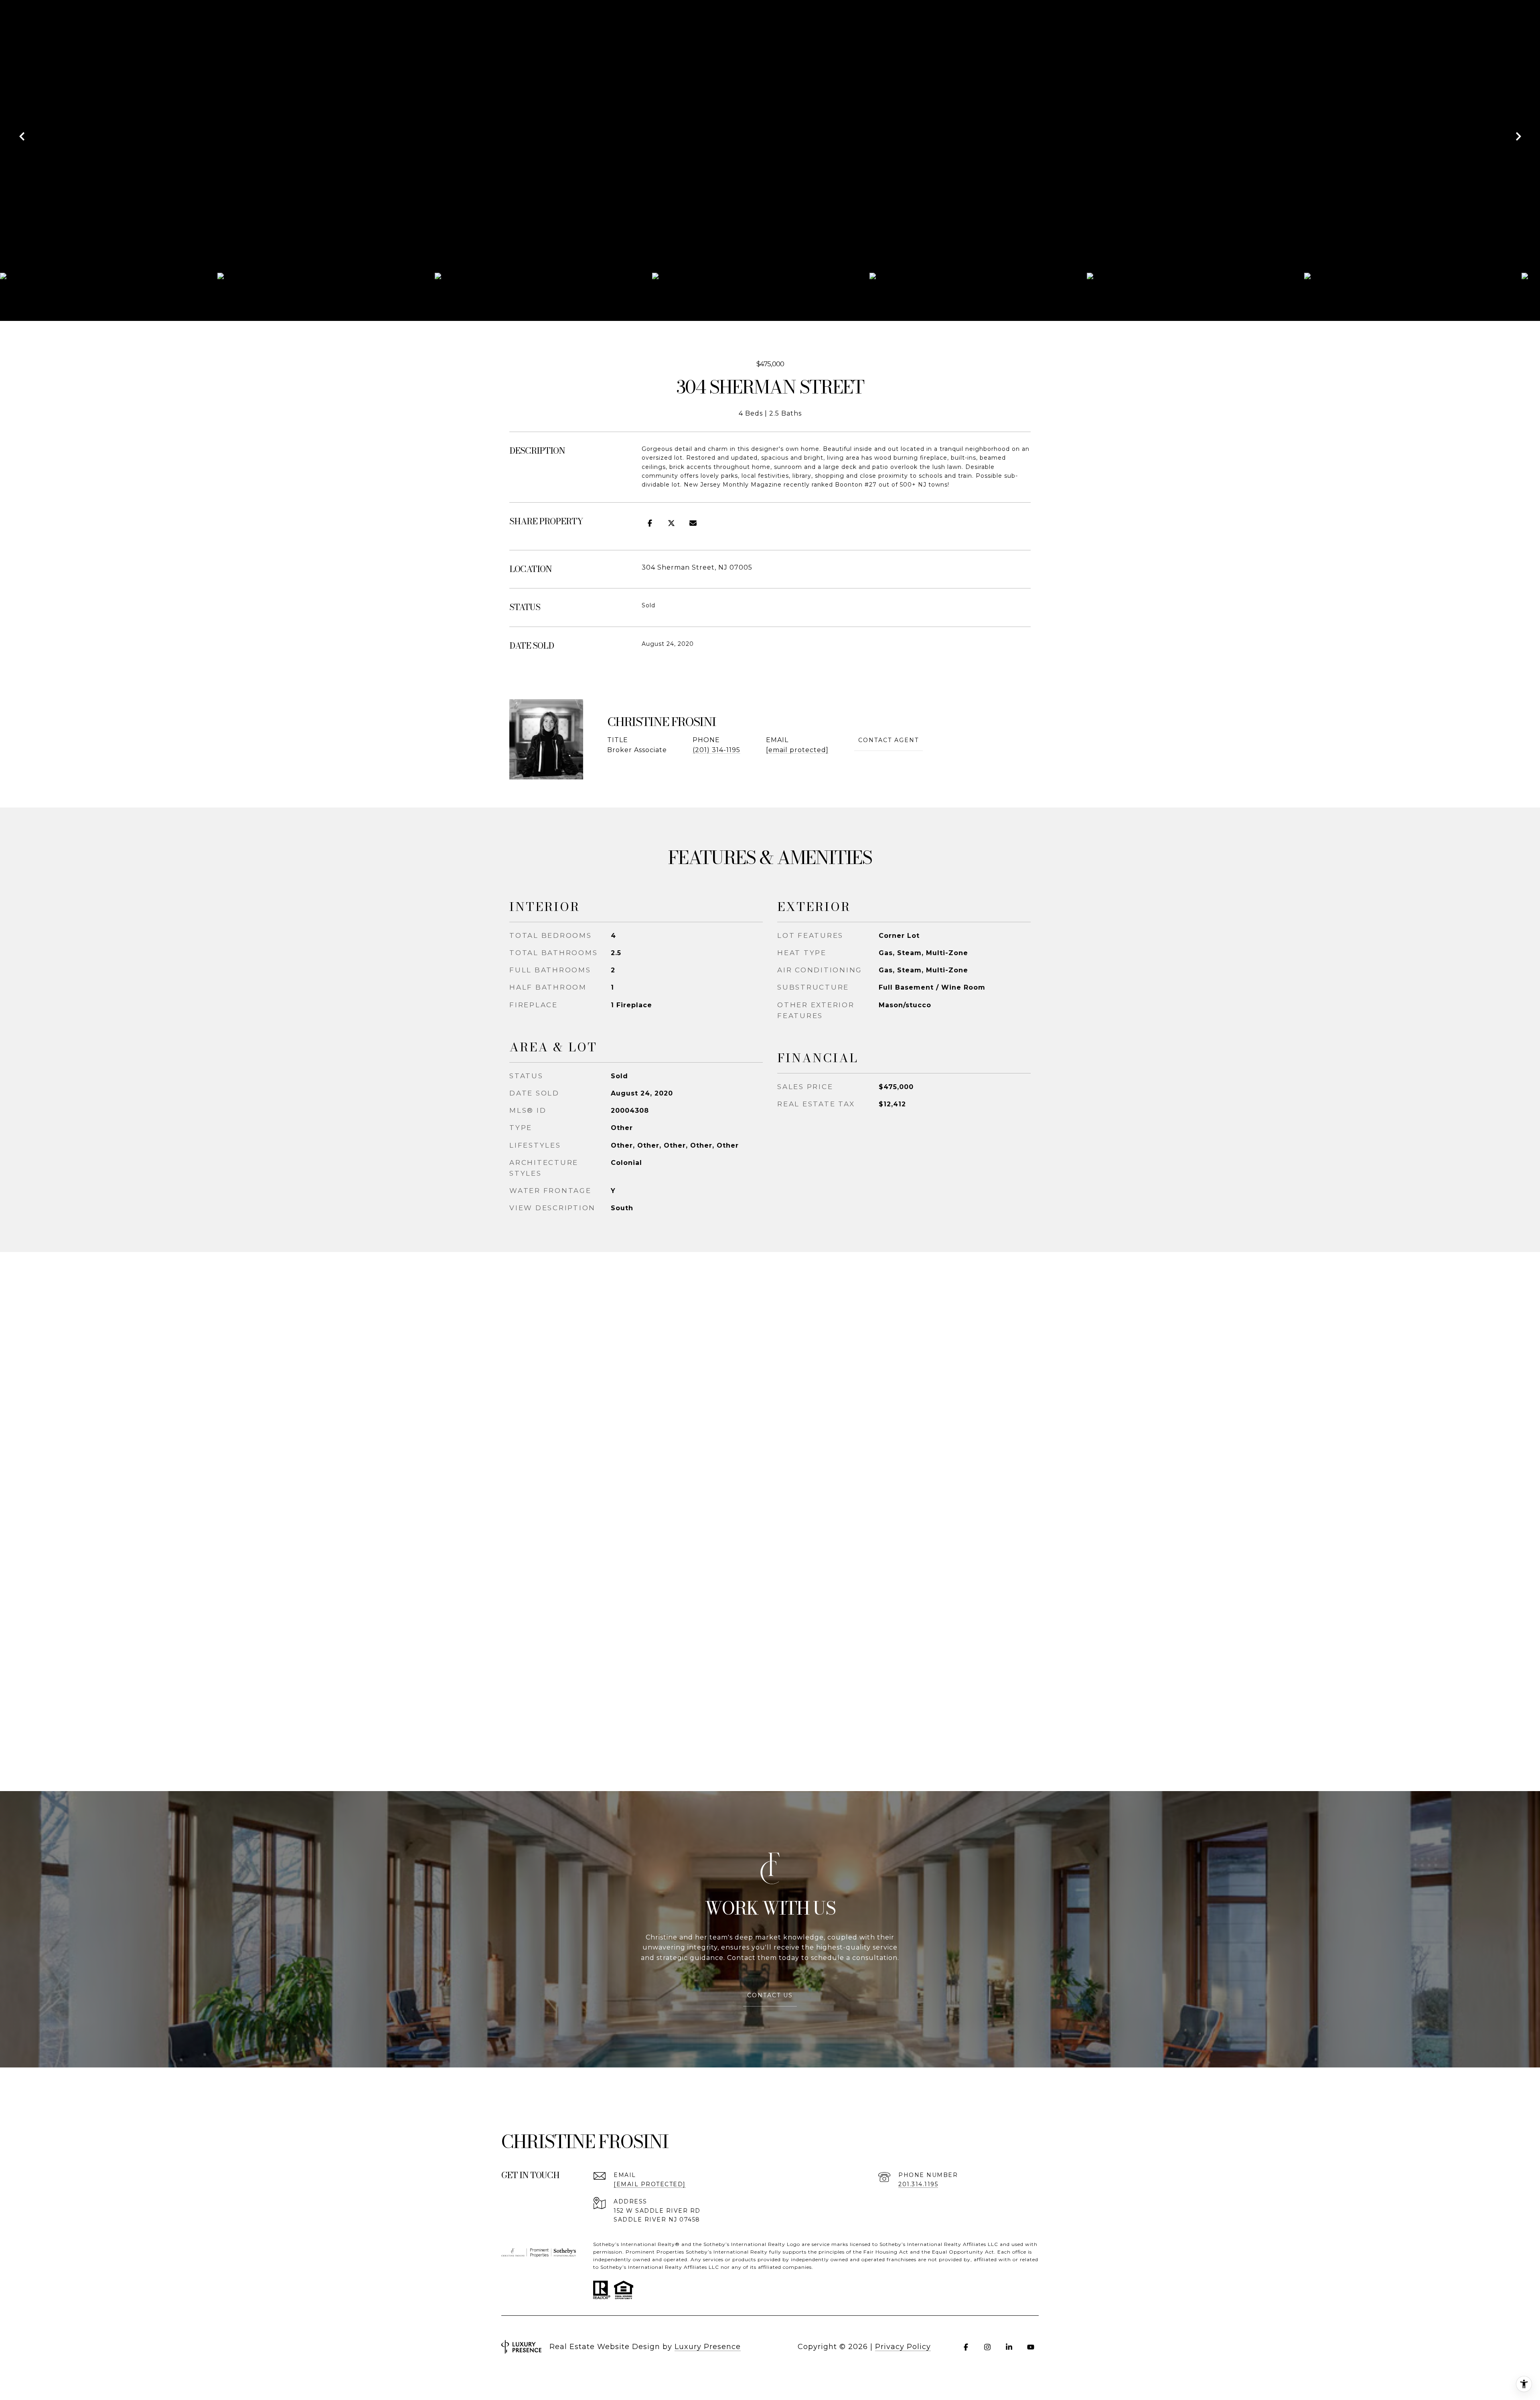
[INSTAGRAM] (987, 2347)
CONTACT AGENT (889, 740)
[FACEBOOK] (966, 2347)
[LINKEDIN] (1009, 2347)
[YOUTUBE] (1031, 2347)
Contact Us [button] (770, 1995)
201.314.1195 (918, 2184)
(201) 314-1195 (716, 750)
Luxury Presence (708, 2347)
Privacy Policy (903, 2347)
